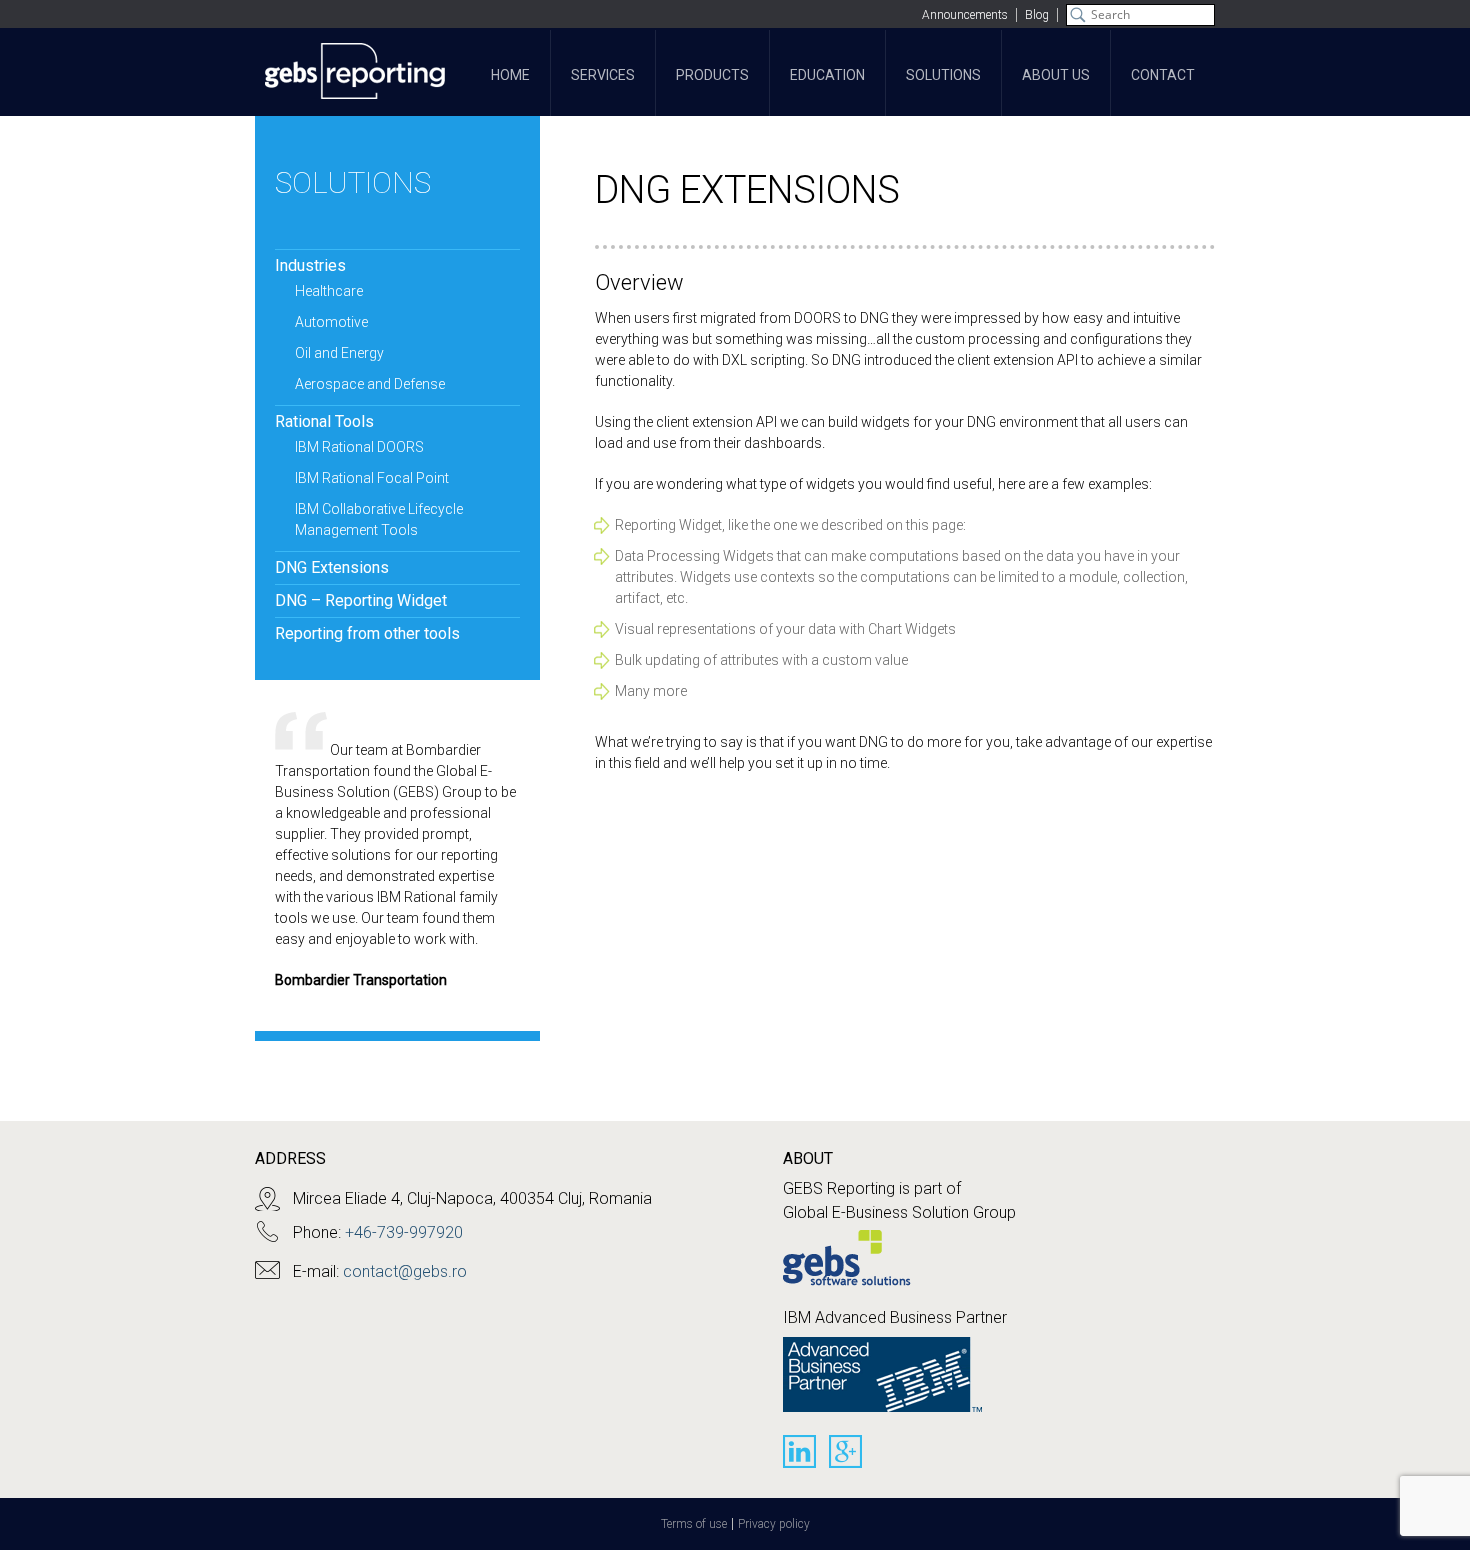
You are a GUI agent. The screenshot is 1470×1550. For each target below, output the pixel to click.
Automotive (331, 322)
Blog (1037, 15)
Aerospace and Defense (370, 384)
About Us (1056, 75)
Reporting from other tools (367, 633)
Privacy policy (774, 1524)
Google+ (845, 1451)
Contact (1163, 75)
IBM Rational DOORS (359, 447)
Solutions (943, 75)
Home (510, 75)
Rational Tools (324, 421)
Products (712, 75)
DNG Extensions (332, 567)
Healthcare (329, 291)
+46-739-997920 (404, 1232)
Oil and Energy (339, 353)
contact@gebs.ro (405, 1271)
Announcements (965, 15)
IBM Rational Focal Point (372, 478)
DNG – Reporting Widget (361, 600)
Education (827, 75)
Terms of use (694, 1524)
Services (603, 75)
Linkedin (799, 1451)
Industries (310, 265)
